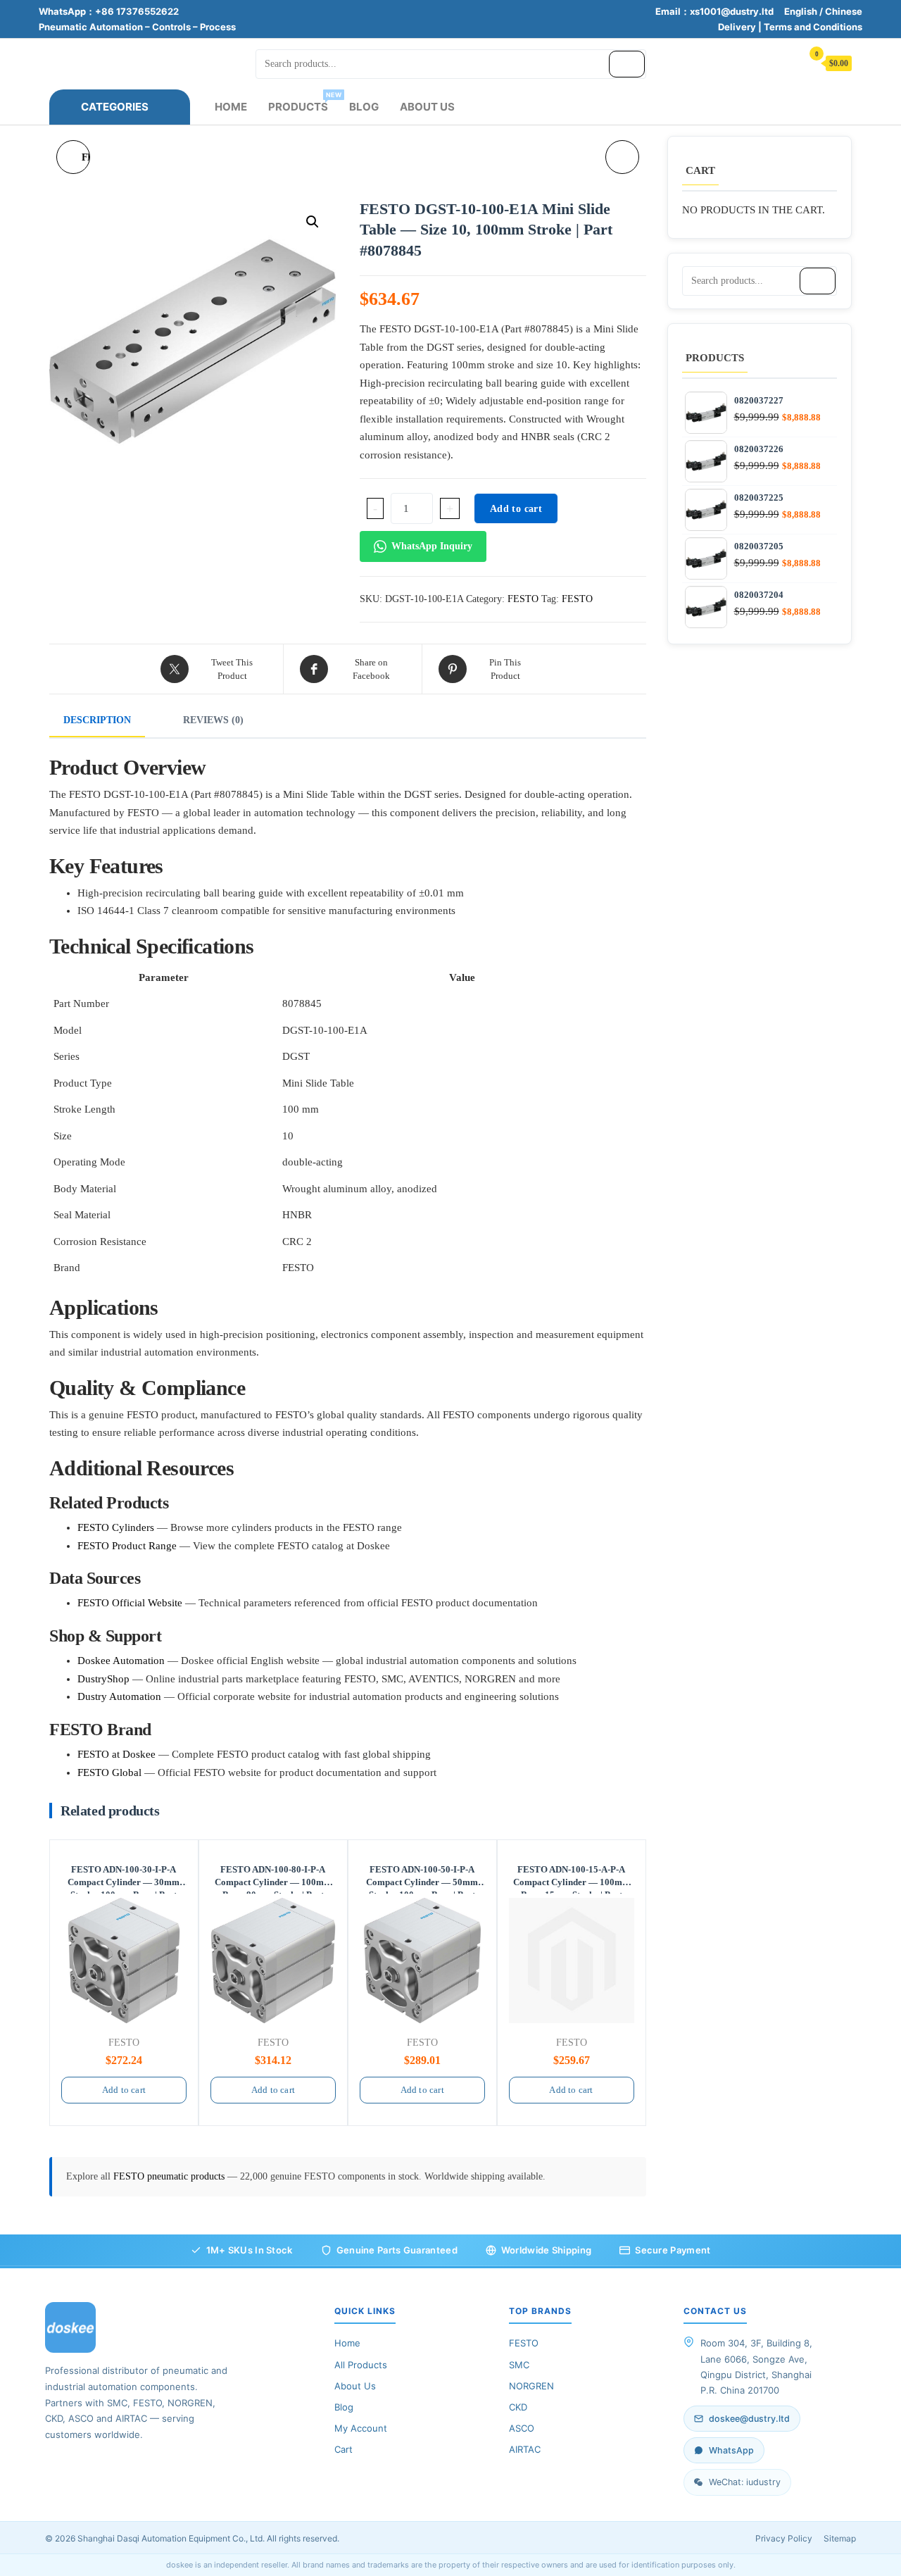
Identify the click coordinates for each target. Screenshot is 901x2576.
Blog (364, 107)
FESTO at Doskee (116, 1754)
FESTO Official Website (130, 1603)
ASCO (522, 2428)
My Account (361, 2428)
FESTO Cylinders (116, 1527)
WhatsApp (731, 2450)
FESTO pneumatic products (170, 2176)
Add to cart (516, 509)
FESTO (523, 599)
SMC (519, 2365)
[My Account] (784, 62)
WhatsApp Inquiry (432, 546)
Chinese (844, 11)
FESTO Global (109, 1772)
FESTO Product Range (127, 1546)
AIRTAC (525, 2449)
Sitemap (840, 2538)
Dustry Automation (119, 1696)
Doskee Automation (121, 1661)
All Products (361, 2365)
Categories (115, 107)
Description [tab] (97, 720)
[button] (313, 222)
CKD (518, 2407)
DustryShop (103, 1679)
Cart (344, 2449)
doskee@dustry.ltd (749, 2419)
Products (303, 102)
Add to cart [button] (124, 2090)
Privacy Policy (784, 2538)
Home (231, 107)
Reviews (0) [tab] (213, 720)
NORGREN (531, 2386)
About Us (427, 107)
